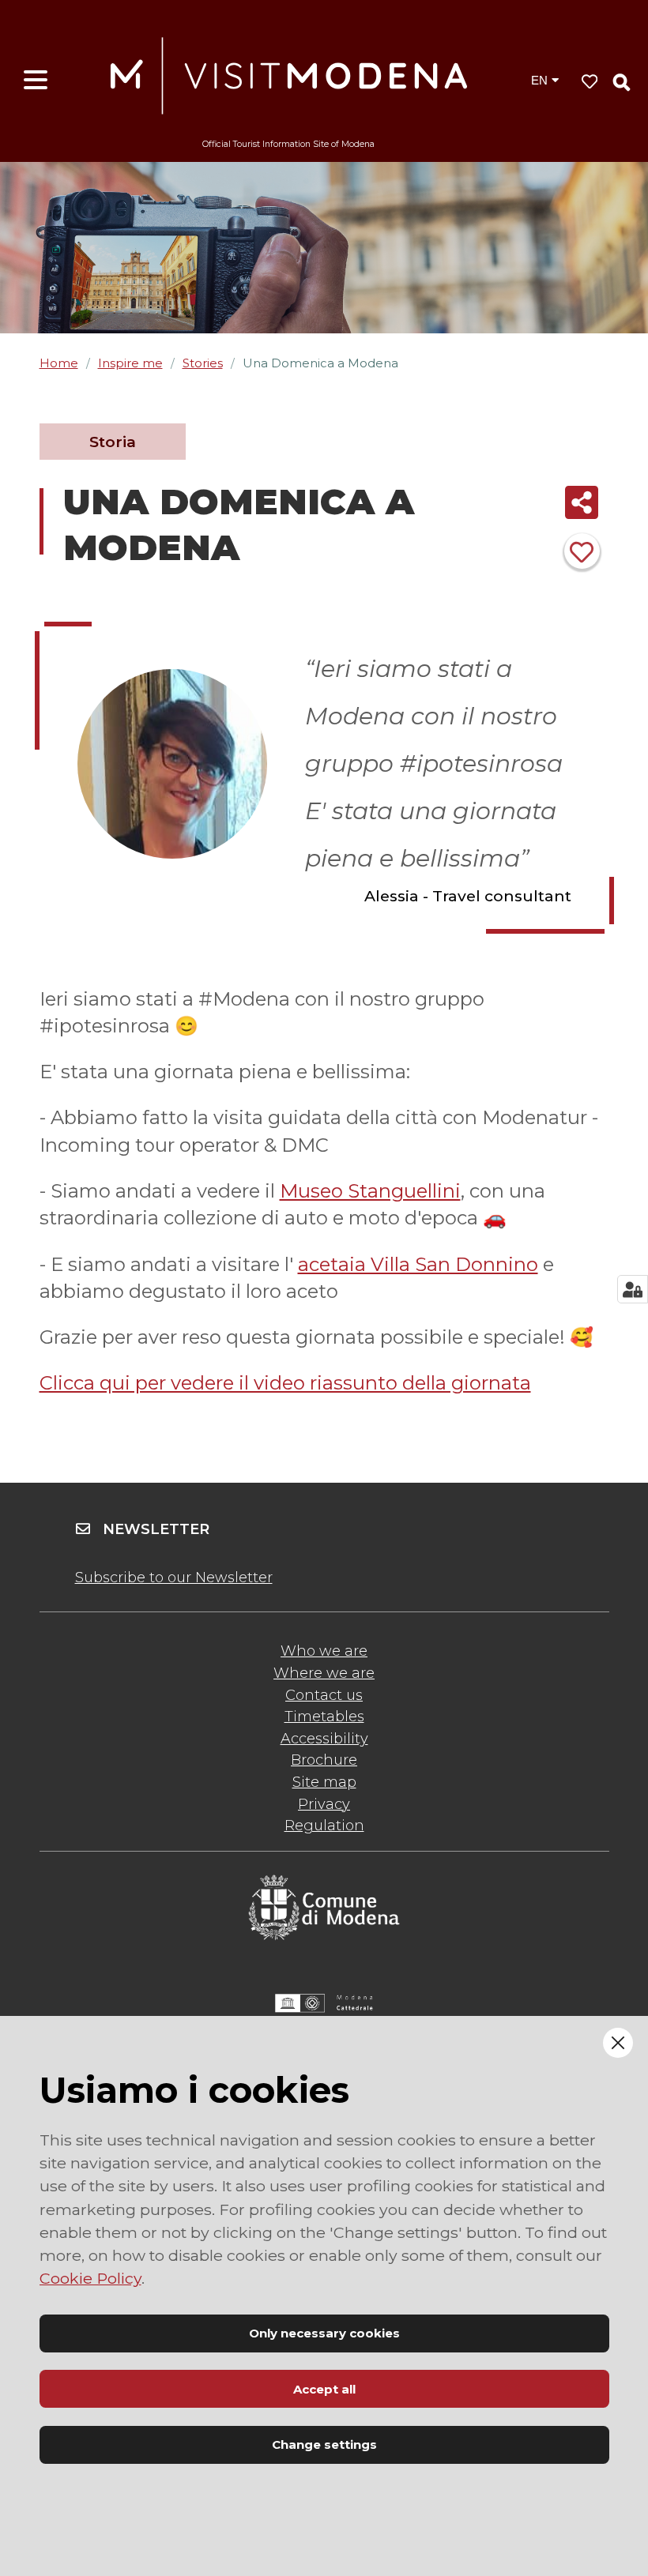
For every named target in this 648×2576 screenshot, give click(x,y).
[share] (582, 502)
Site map (324, 1782)
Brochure (324, 1760)
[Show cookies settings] (633, 1289)
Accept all (324, 2389)
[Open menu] (36, 81)
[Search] (622, 82)
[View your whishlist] (590, 82)
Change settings (324, 2444)
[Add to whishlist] (582, 551)
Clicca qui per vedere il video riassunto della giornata (285, 1383)
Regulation (324, 1826)
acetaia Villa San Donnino (418, 1264)
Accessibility (324, 1739)
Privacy (324, 1804)
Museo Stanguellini (370, 1191)
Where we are (324, 1673)
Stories (203, 363)
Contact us (324, 1695)
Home (59, 363)
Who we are (324, 1651)
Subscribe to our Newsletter (174, 1578)
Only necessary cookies (324, 2333)
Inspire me (130, 363)
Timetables (324, 1717)
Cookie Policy (90, 2278)
